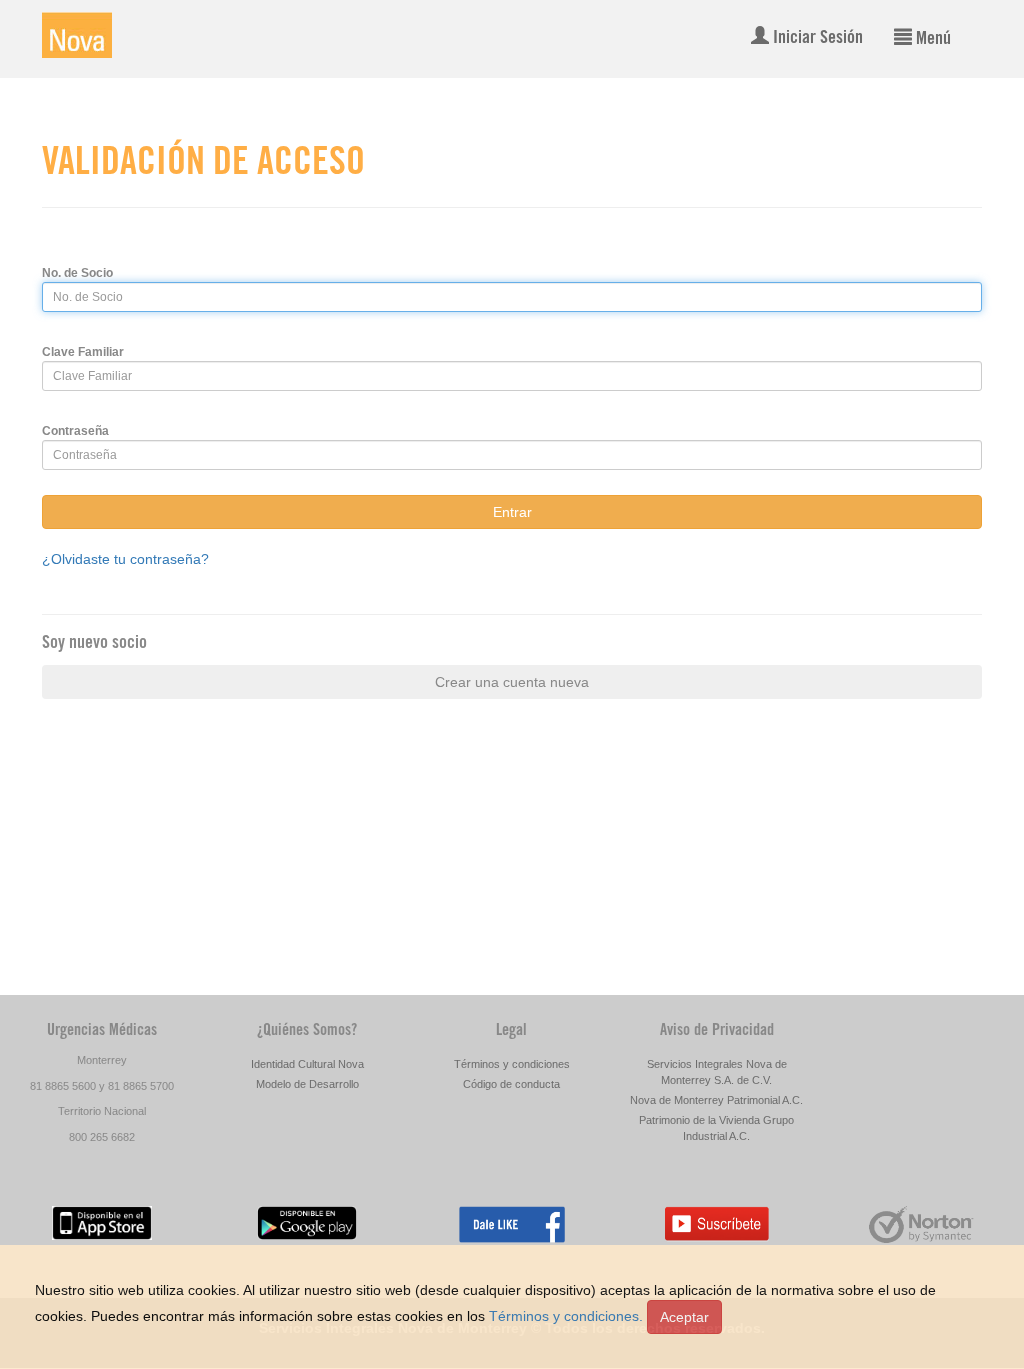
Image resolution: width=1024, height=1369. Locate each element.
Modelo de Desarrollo (307, 1084)
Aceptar (684, 1317)
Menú (931, 40)
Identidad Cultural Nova (307, 1064)
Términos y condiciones (512, 1064)
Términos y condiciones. (566, 1316)
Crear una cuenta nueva (512, 682)
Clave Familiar (83, 352)
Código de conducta (511, 1084)
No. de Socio (77, 273)
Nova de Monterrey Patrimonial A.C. (716, 1100)
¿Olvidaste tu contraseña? (125, 559)
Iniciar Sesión (816, 39)
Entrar (512, 512)
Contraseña (75, 431)
